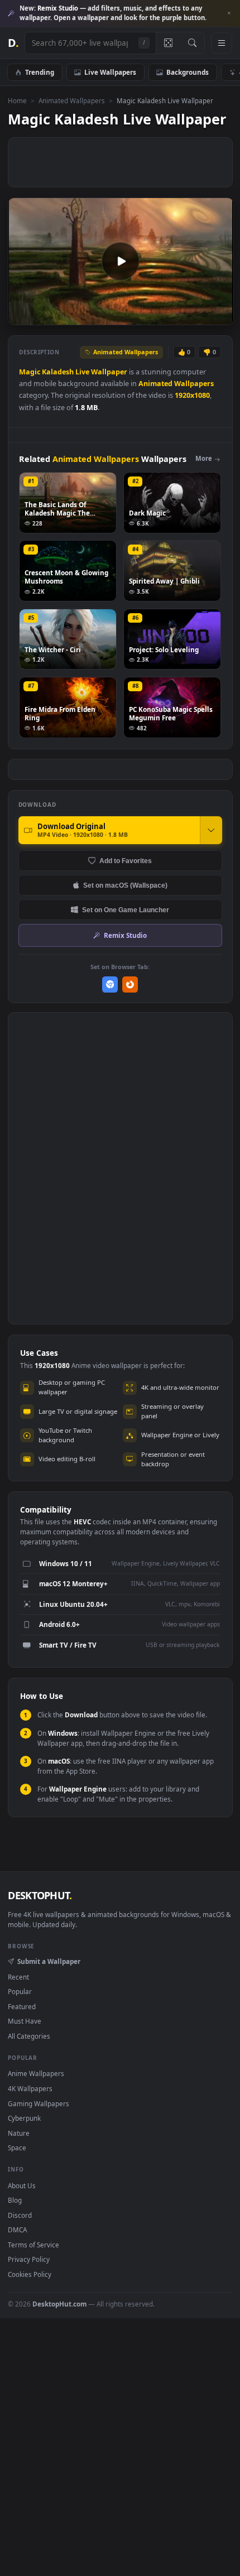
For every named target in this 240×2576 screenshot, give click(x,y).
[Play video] (121, 261)
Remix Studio (125, 935)
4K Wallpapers (30, 2088)
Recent (18, 1977)
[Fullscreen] (219, 316)
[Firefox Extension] (130, 984)
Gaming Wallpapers (39, 2103)
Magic (30, 372)
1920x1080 (192, 395)
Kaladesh (58, 372)
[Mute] (200, 316)
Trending (40, 72)
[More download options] (211, 830)
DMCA (17, 2230)
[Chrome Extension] (110, 984)
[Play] (22, 316)
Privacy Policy (29, 2259)
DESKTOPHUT (40, 1895)
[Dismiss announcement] (229, 13)
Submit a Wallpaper (49, 1961)
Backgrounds (188, 72)
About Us (22, 2185)
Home (17, 100)
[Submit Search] (192, 43)
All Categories (29, 2036)
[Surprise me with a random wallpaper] (168, 43)
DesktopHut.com (59, 2304)
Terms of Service (33, 2245)
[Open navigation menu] (222, 43)
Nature (19, 2133)
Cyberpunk (24, 2118)
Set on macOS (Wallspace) (125, 885)
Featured (22, 2006)
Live (82, 372)
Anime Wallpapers (36, 2073)
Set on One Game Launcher (126, 910)
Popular (20, 1991)
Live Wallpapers (110, 72)
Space (17, 2148)
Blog (15, 2200)
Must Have (25, 2021)
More (204, 458)
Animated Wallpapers (72, 100)
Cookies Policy (30, 2274)
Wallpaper (109, 372)
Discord (20, 2215)
